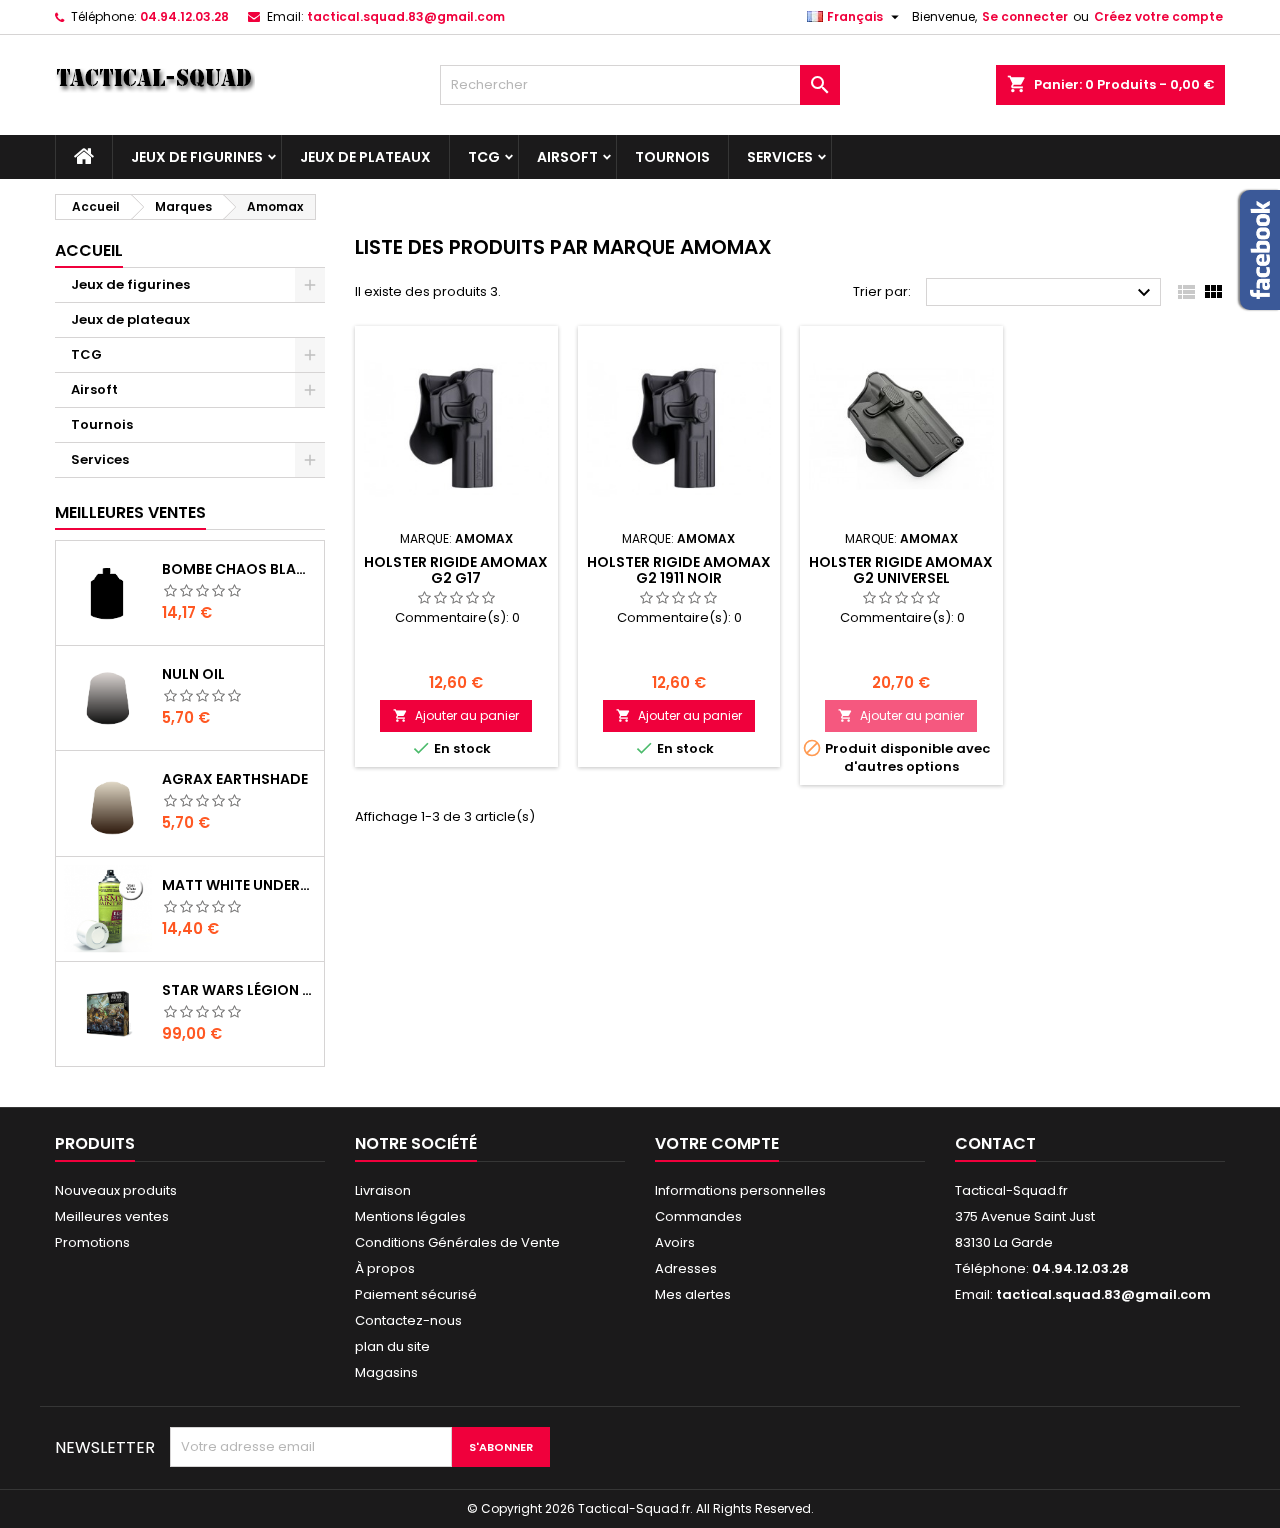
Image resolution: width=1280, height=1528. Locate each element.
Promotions (92, 1242)
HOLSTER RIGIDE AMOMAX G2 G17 (456, 570)
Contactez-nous (408, 1320)
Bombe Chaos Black (239, 569)
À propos (385, 1268)
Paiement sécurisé (416, 1294)
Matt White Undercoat (239, 885)
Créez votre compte (1158, 16)
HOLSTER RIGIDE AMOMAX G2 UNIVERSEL (901, 570)
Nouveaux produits (116, 1190)
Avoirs (675, 1242)
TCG (484, 157)
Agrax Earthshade (235, 779)
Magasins (386, 1372)
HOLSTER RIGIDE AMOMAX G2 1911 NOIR (679, 570)
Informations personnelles (740, 1190)
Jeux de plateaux (365, 157)
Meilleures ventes (112, 1216)
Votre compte (717, 1143)
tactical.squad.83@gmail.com (406, 16)
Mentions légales (410, 1216)
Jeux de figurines (197, 157)
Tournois (672, 157)
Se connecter (1025, 16)
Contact (995, 1143)
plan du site (392, 1346)
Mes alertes (693, 1294)
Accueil (89, 250)
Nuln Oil (193, 674)
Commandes (698, 1216)
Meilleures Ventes (130, 512)
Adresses (686, 1268)
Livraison (383, 1190)
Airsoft (567, 157)
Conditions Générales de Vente (457, 1242)
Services (780, 157)
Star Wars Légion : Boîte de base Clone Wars (239, 990)
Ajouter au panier (456, 715)
